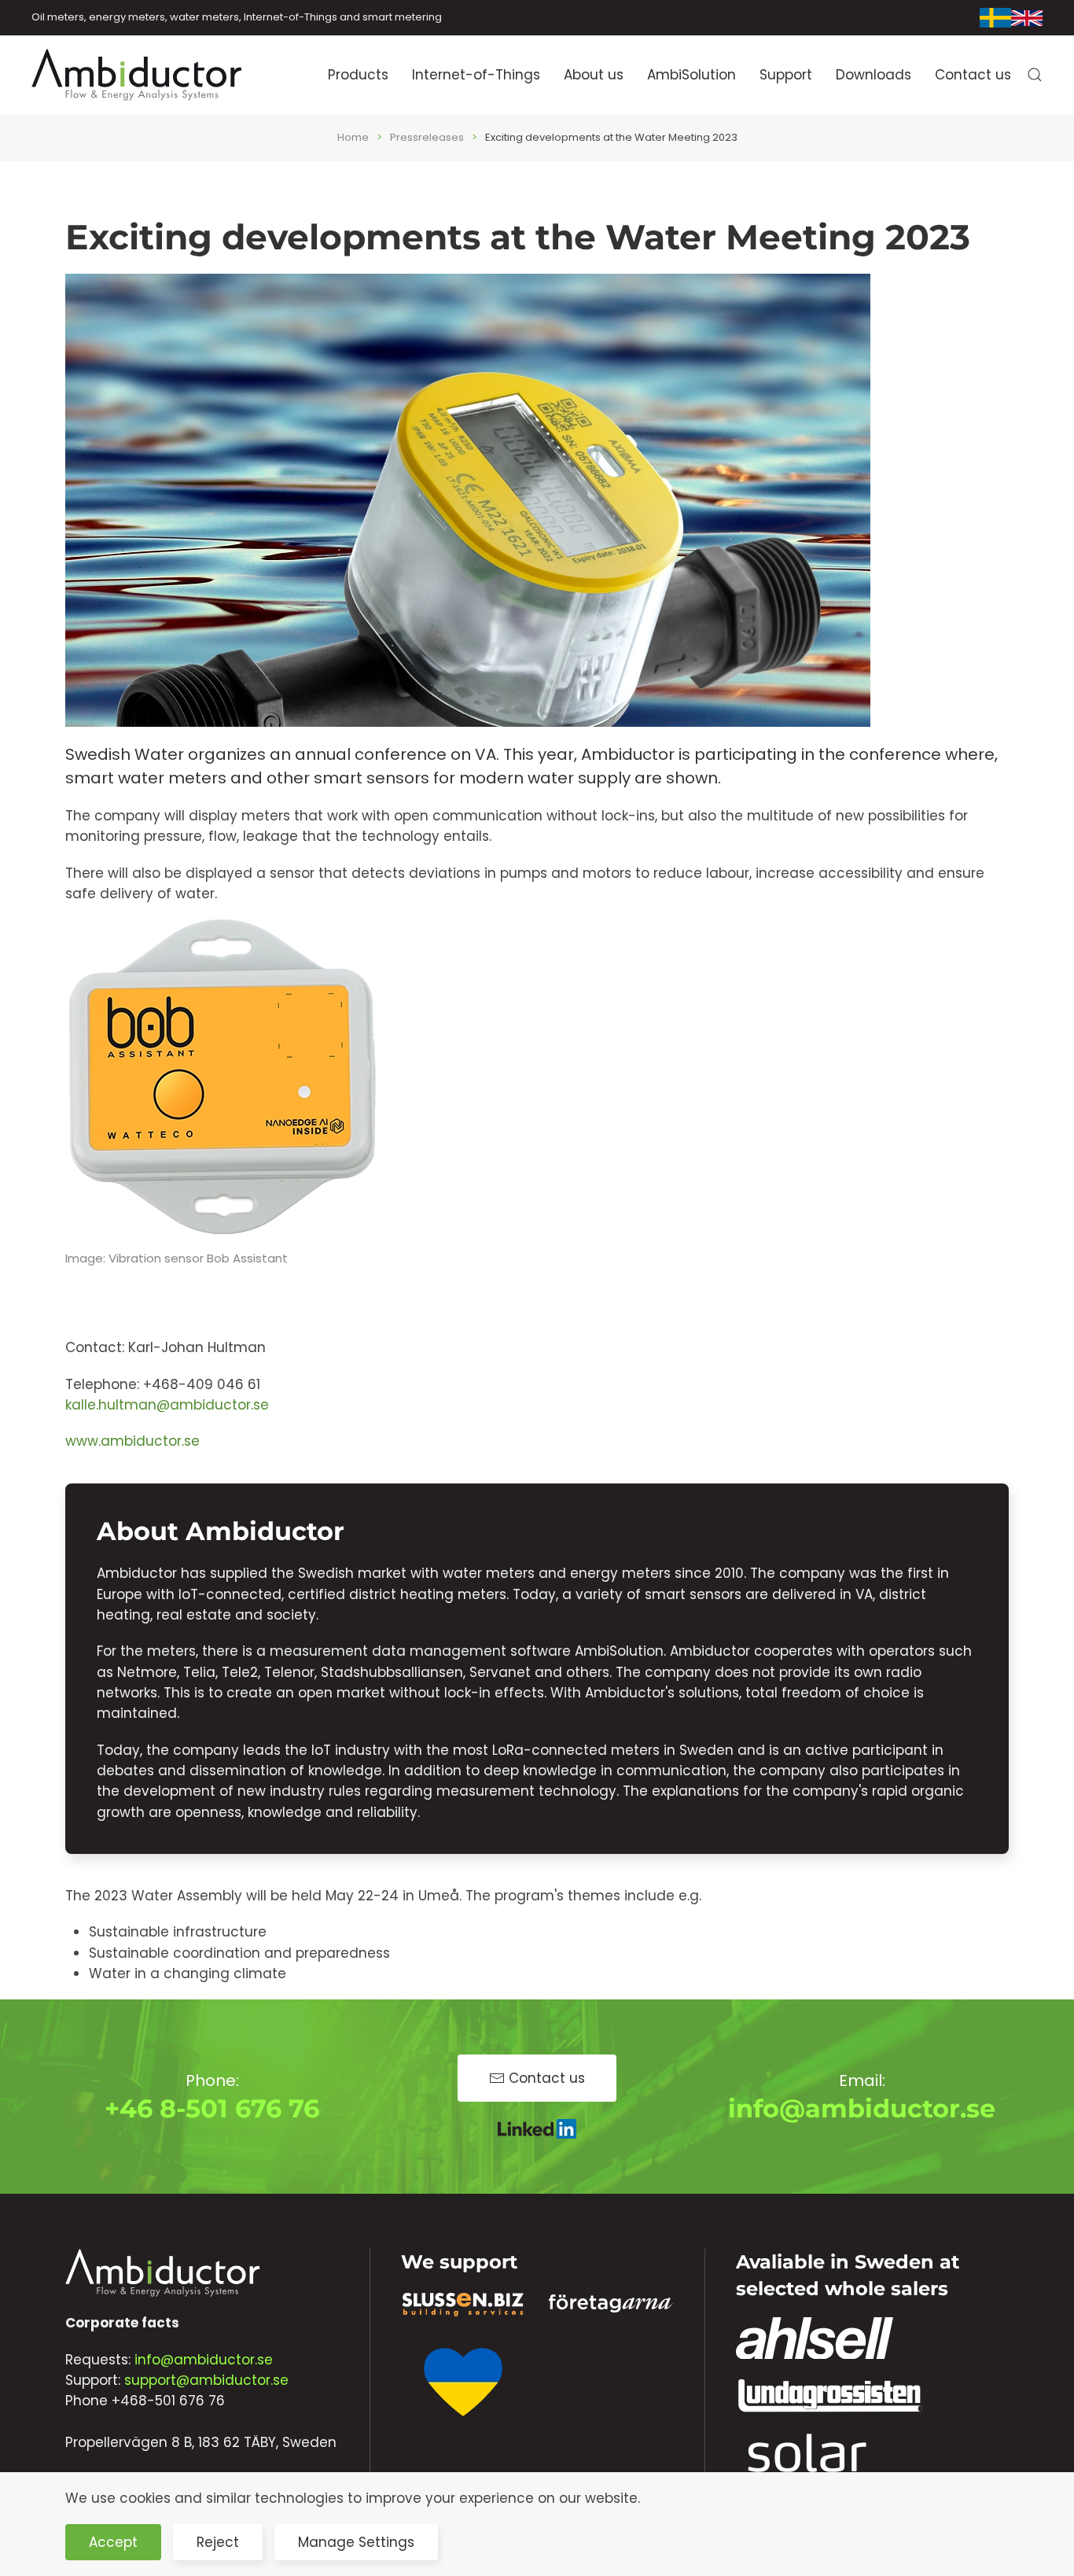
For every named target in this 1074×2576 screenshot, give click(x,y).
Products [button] (358, 75)
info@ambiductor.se (862, 2108)
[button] (1035, 75)
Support (786, 75)
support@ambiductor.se (206, 2380)
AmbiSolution (691, 75)
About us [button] (594, 75)
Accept (113, 2542)
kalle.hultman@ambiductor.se (167, 1405)
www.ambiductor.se (132, 1441)
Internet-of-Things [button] (476, 75)
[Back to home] (138, 75)
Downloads (874, 75)
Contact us (973, 75)
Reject (218, 2542)
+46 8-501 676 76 (212, 2108)
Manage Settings (356, 2542)
